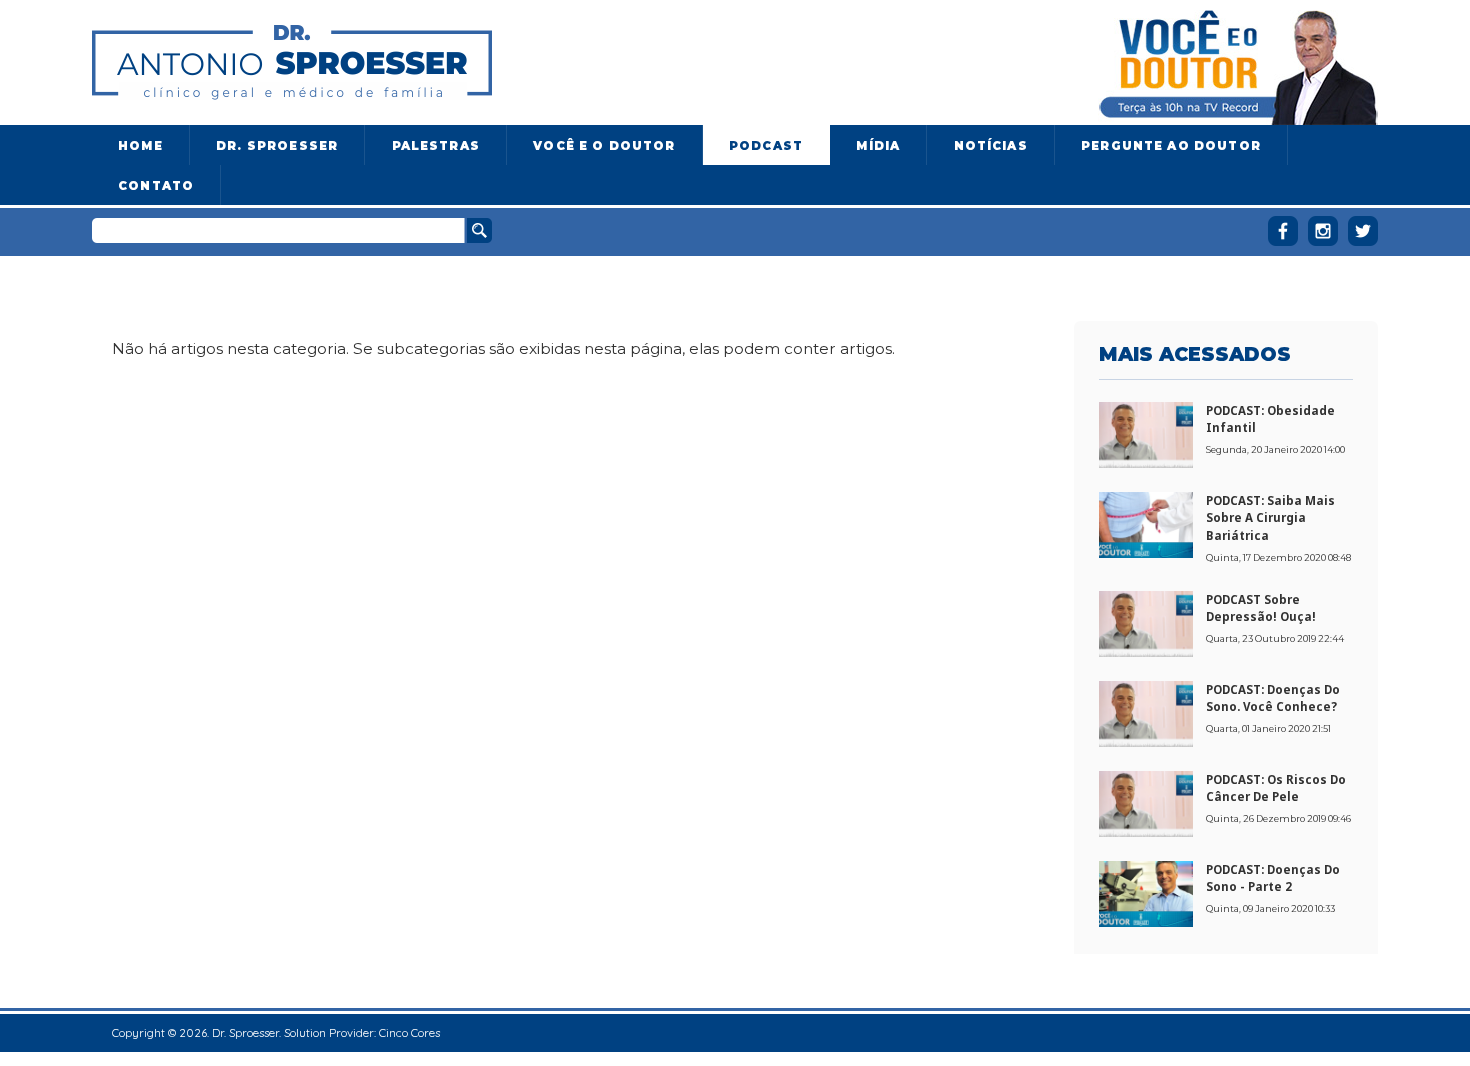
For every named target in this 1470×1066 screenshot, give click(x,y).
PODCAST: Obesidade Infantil (1270, 419)
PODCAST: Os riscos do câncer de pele (1276, 788)
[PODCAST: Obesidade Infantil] (1146, 433)
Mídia (878, 146)
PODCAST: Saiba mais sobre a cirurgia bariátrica (1270, 518)
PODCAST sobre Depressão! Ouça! (1261, 608)
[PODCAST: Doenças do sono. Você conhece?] (1146, 712)
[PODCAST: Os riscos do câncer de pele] (1146, 802)
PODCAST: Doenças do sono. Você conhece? (1273, 698)
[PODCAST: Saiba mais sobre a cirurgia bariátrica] (1146, 523)
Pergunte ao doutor (1171, 146)
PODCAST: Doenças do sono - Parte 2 (1273, 878)
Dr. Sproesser (277, 146)
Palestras (436, 146)
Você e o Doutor (604, 146)
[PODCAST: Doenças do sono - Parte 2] (1146, 892)
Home (140, 146)
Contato (156, 186)
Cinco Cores (409, 1032)
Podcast (766, 146)
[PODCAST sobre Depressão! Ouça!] (1146, 622)
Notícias (991, 146)
